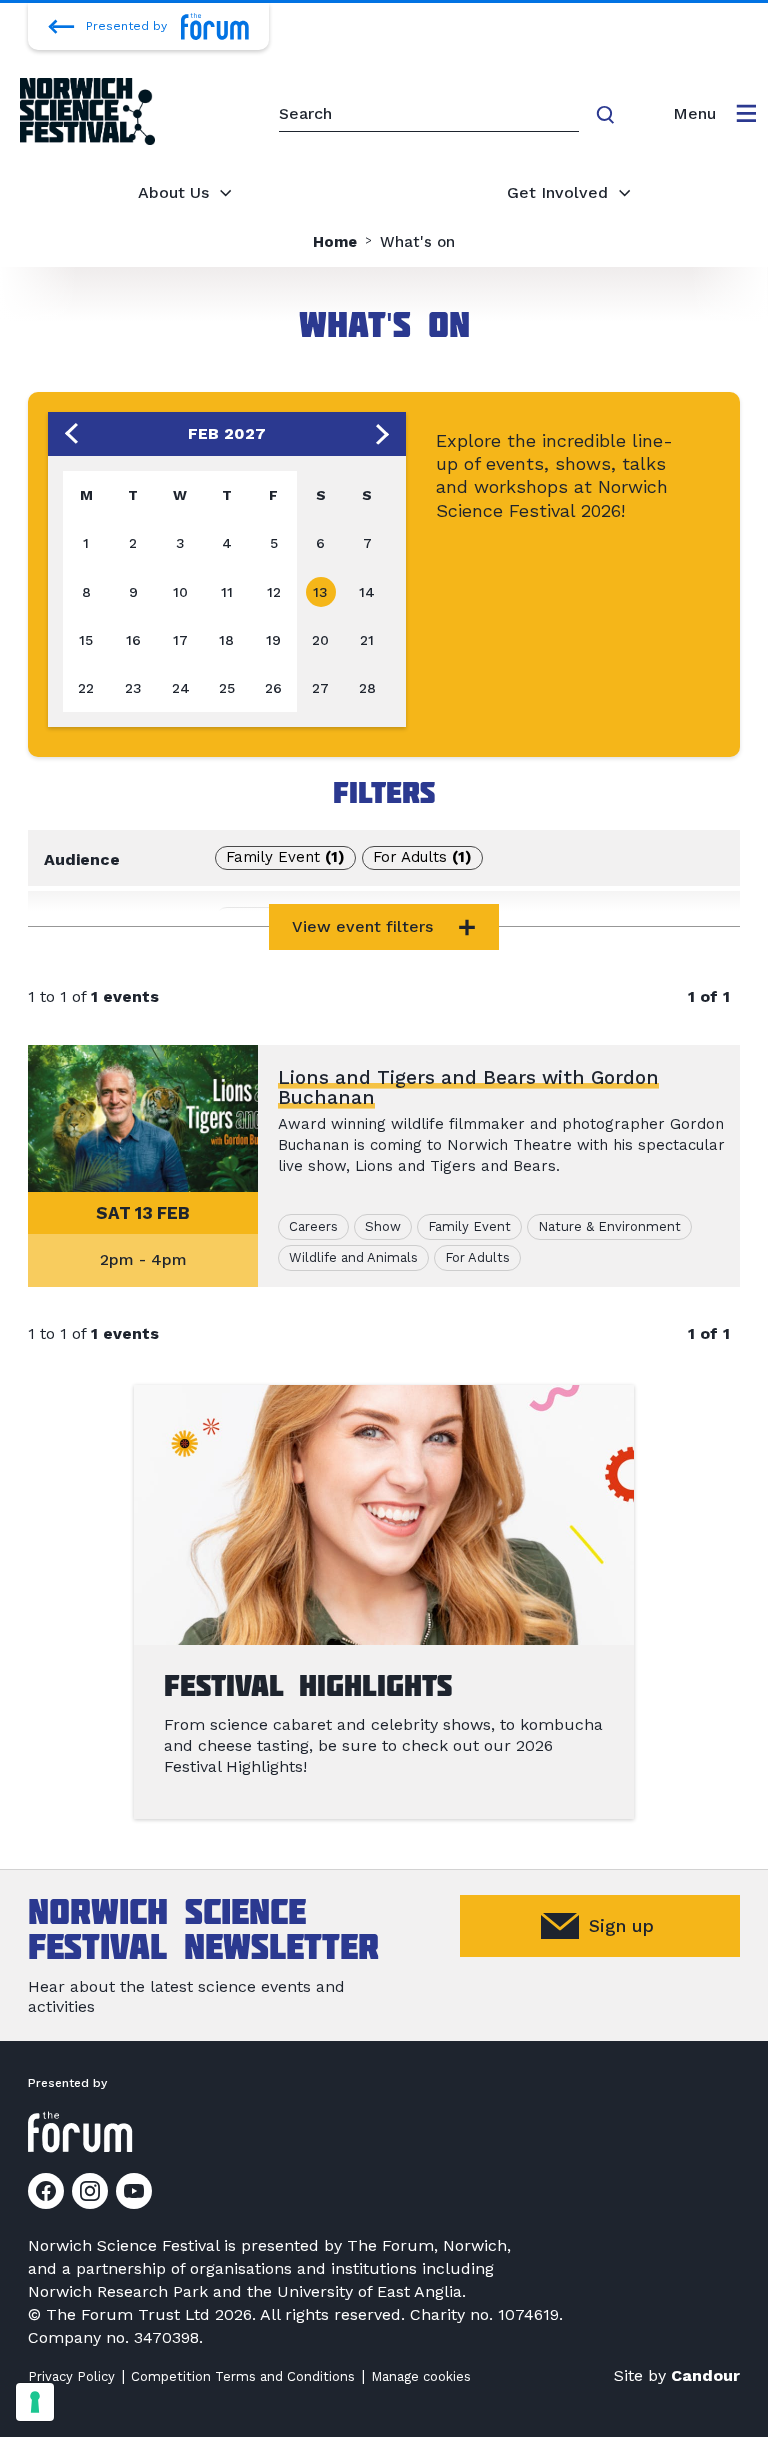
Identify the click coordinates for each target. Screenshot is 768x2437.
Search (609, 115)
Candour (705, 2375)
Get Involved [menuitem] (557, 192)
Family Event (285, 857)
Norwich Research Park (118, 2291)
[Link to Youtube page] (134, 2191)
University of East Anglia (369, 2291)
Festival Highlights (308, 1685)
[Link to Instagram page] (90, 2191)
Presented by (126, 26)
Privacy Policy (71, 2376)
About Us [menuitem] (173, 192)
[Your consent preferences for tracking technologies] (35, 2402)
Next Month (383, 434)
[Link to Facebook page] (46, 2191)
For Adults (422, 857)
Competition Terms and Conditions (243, 2376)
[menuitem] (714, 114)
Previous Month (70, 434)
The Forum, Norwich (427, 2245)
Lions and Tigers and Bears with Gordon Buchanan (468, 1087)
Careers (268, 918)
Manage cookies (421, 2376)
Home (335, 242)
